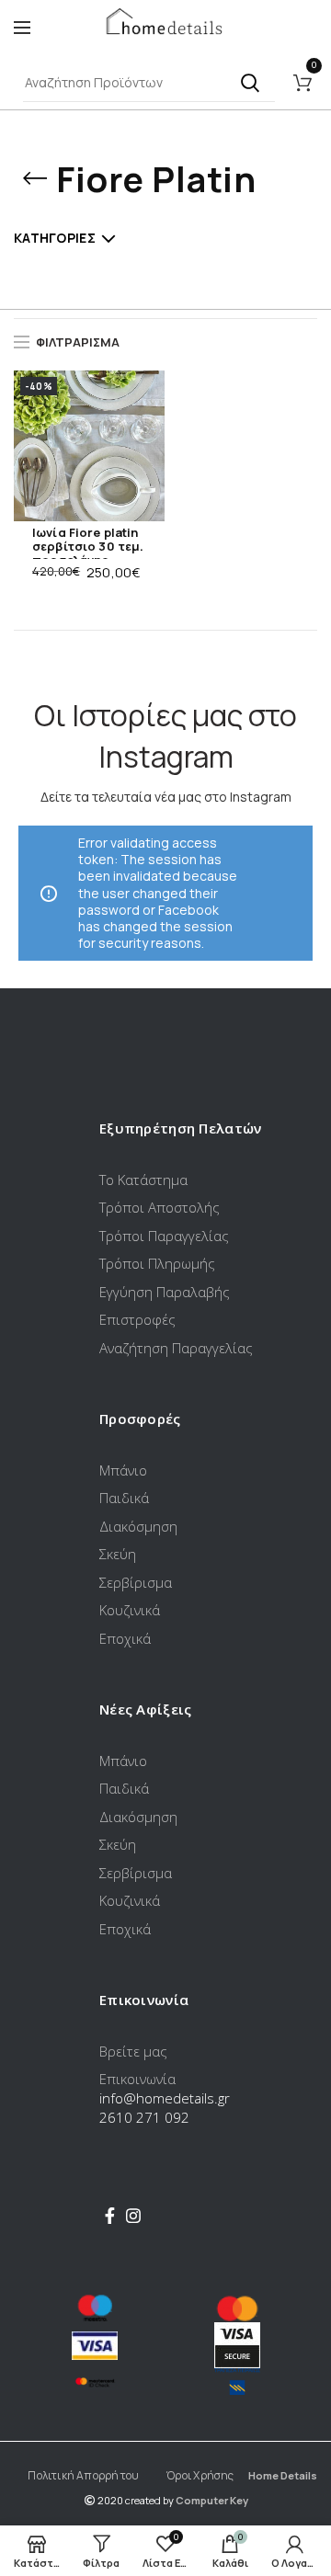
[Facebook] (110, 2216)
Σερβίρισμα (136, 1582)
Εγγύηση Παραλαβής (165, 1292)
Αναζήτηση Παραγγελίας (176, 1348)
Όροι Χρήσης (200, 2475)
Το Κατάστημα (143, 1180)
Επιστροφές (137, 1319)
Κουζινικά (130, 1610)
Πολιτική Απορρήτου (83, 2475)
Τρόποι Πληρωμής (157, 1263)
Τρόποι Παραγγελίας (164, 1236)
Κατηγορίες (55, 238)
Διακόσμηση (138, 1526)
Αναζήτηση (250, 83)
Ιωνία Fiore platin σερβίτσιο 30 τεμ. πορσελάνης (88, 547)
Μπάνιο (123, 1470)
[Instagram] (133, 2216)
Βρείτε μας (133, 2051)
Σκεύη (118, 1554)
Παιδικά (124, 1498)
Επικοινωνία (137, 2079)
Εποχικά (125, 1638)
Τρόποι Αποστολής (160, 1207)
